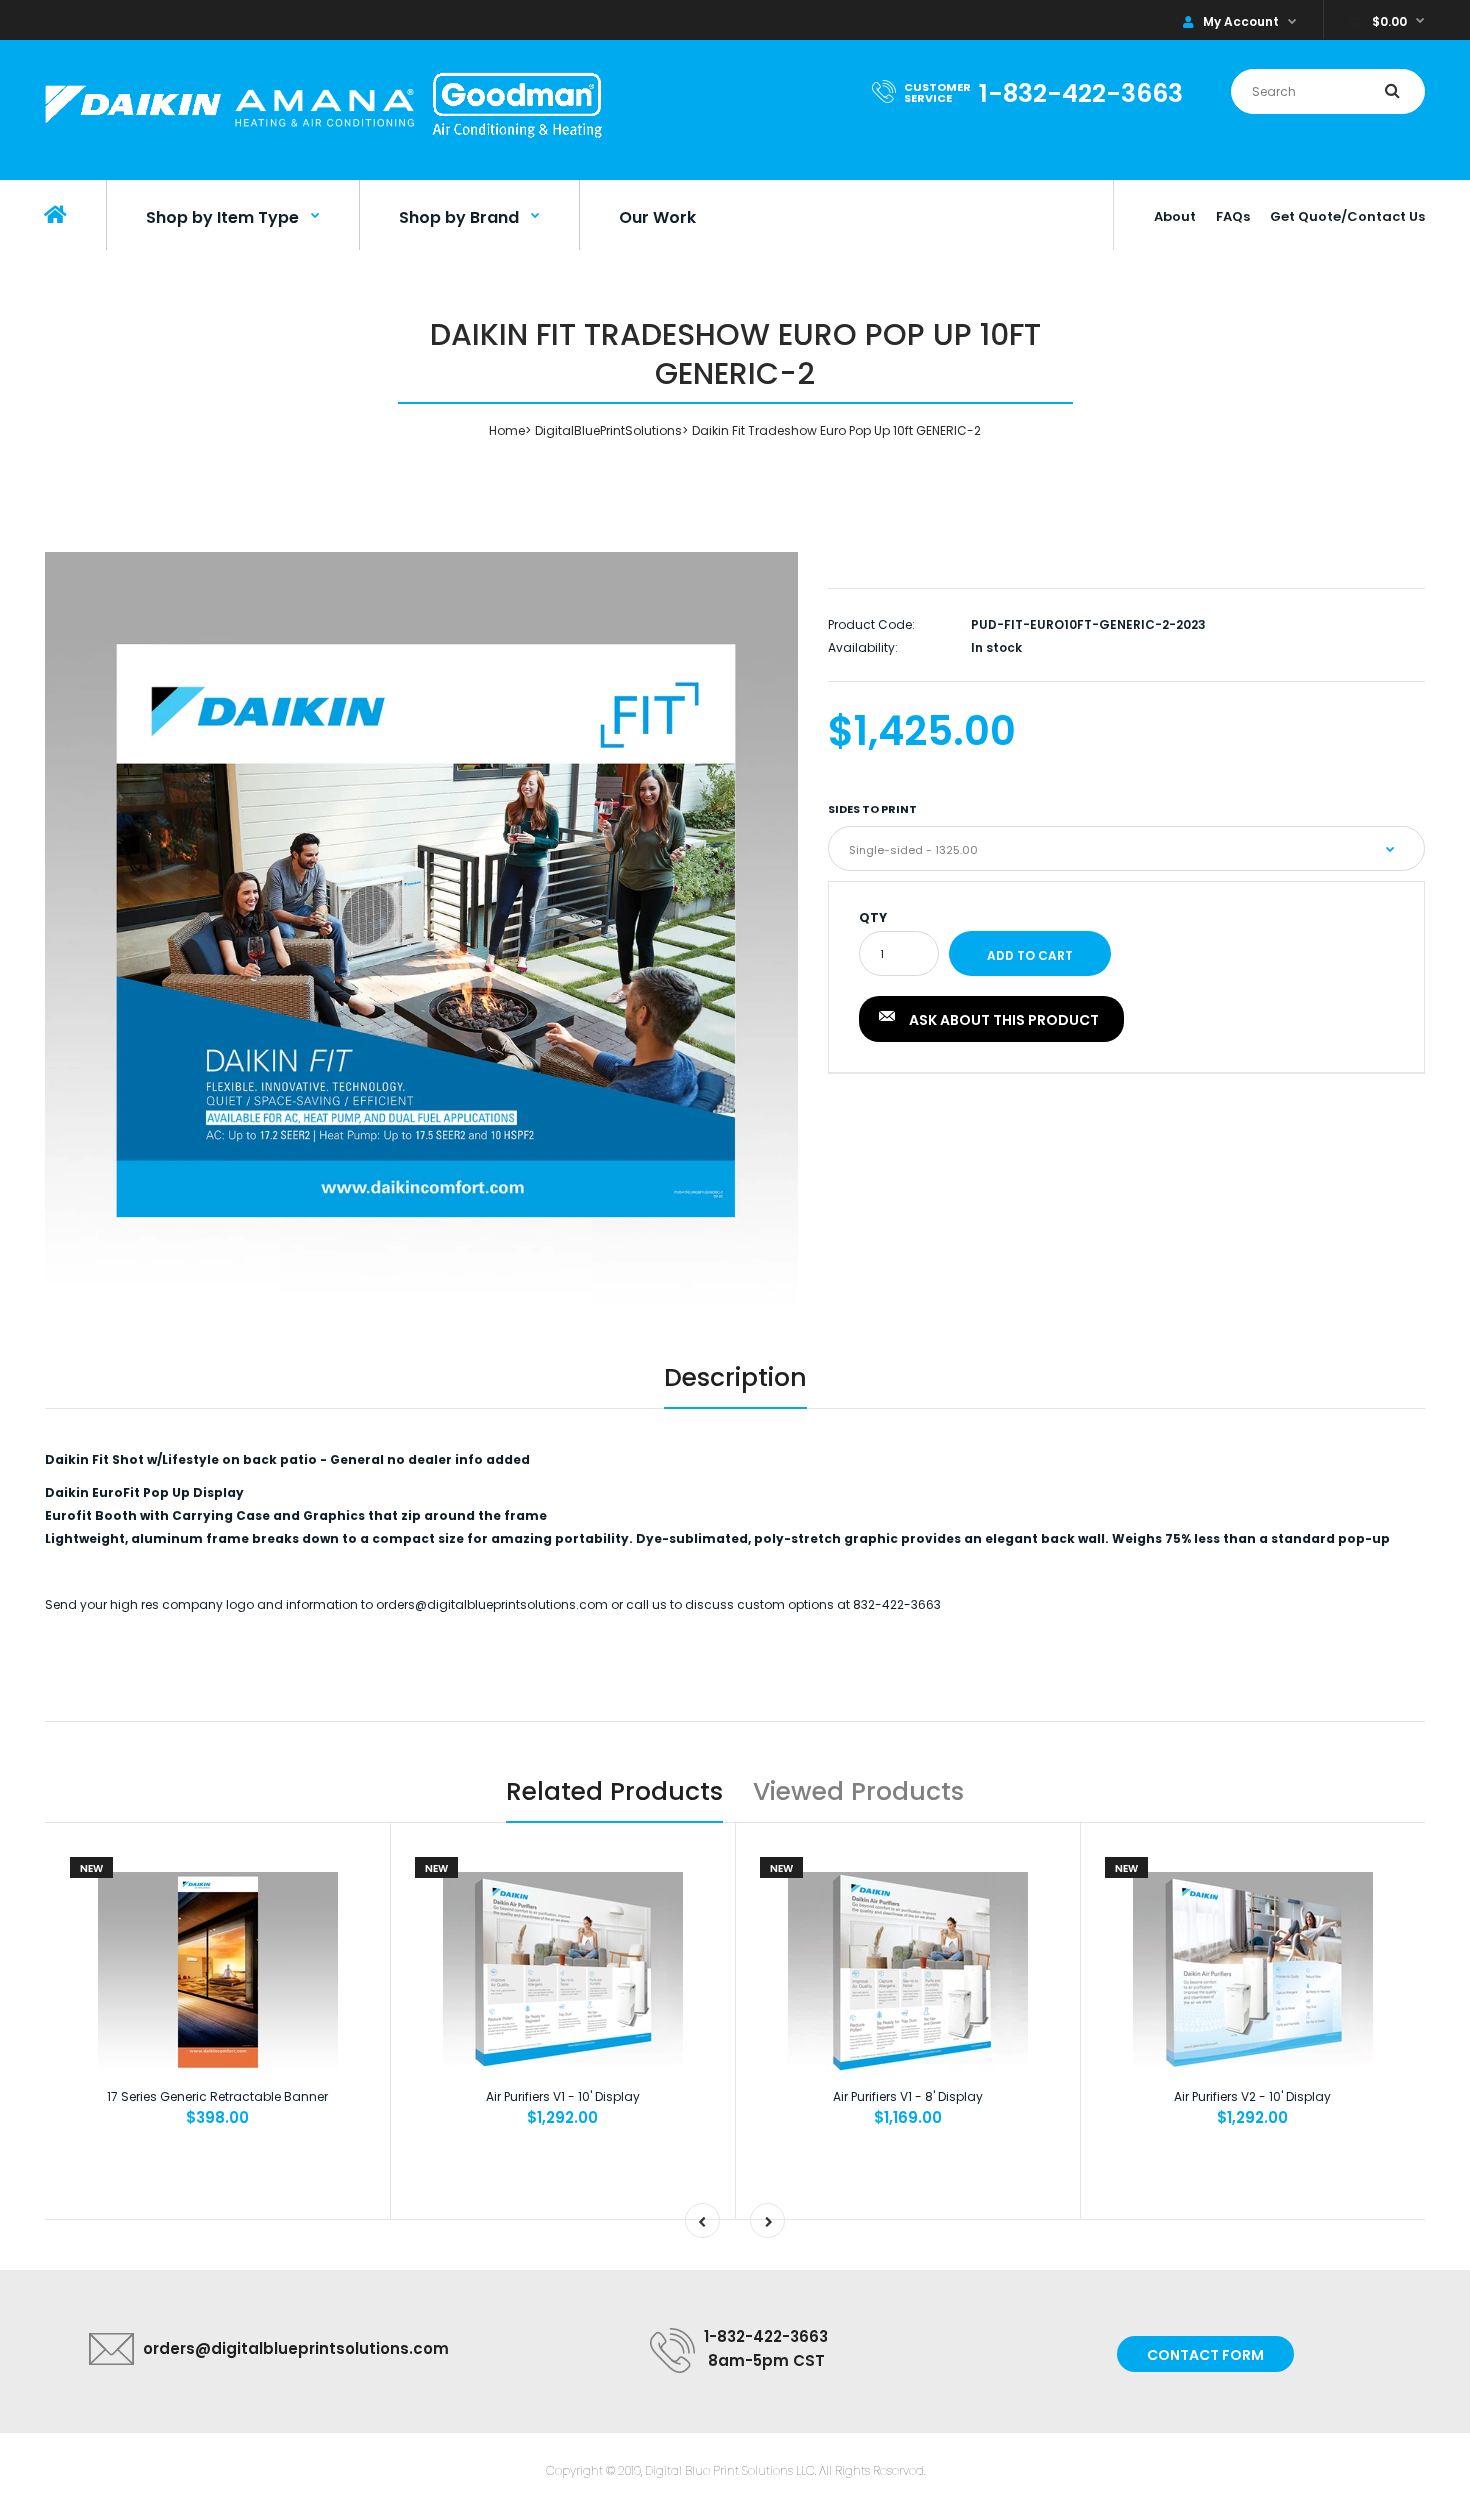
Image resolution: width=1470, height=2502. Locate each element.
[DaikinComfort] (323, 140)
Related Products (614, 1791)
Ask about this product (1004, 1020)
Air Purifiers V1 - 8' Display (908, 2096)
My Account (1241, 21)
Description (735, 1377)
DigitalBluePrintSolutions (608, 430)
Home (507, 430)
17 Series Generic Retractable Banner (217, 2096)
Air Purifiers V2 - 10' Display (1252, 2096)
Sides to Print (872, 809)
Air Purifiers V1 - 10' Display (563, 2096)
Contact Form (1205, 2355)
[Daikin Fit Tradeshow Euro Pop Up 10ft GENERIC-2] (421, 928)
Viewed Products (858, 1791)
